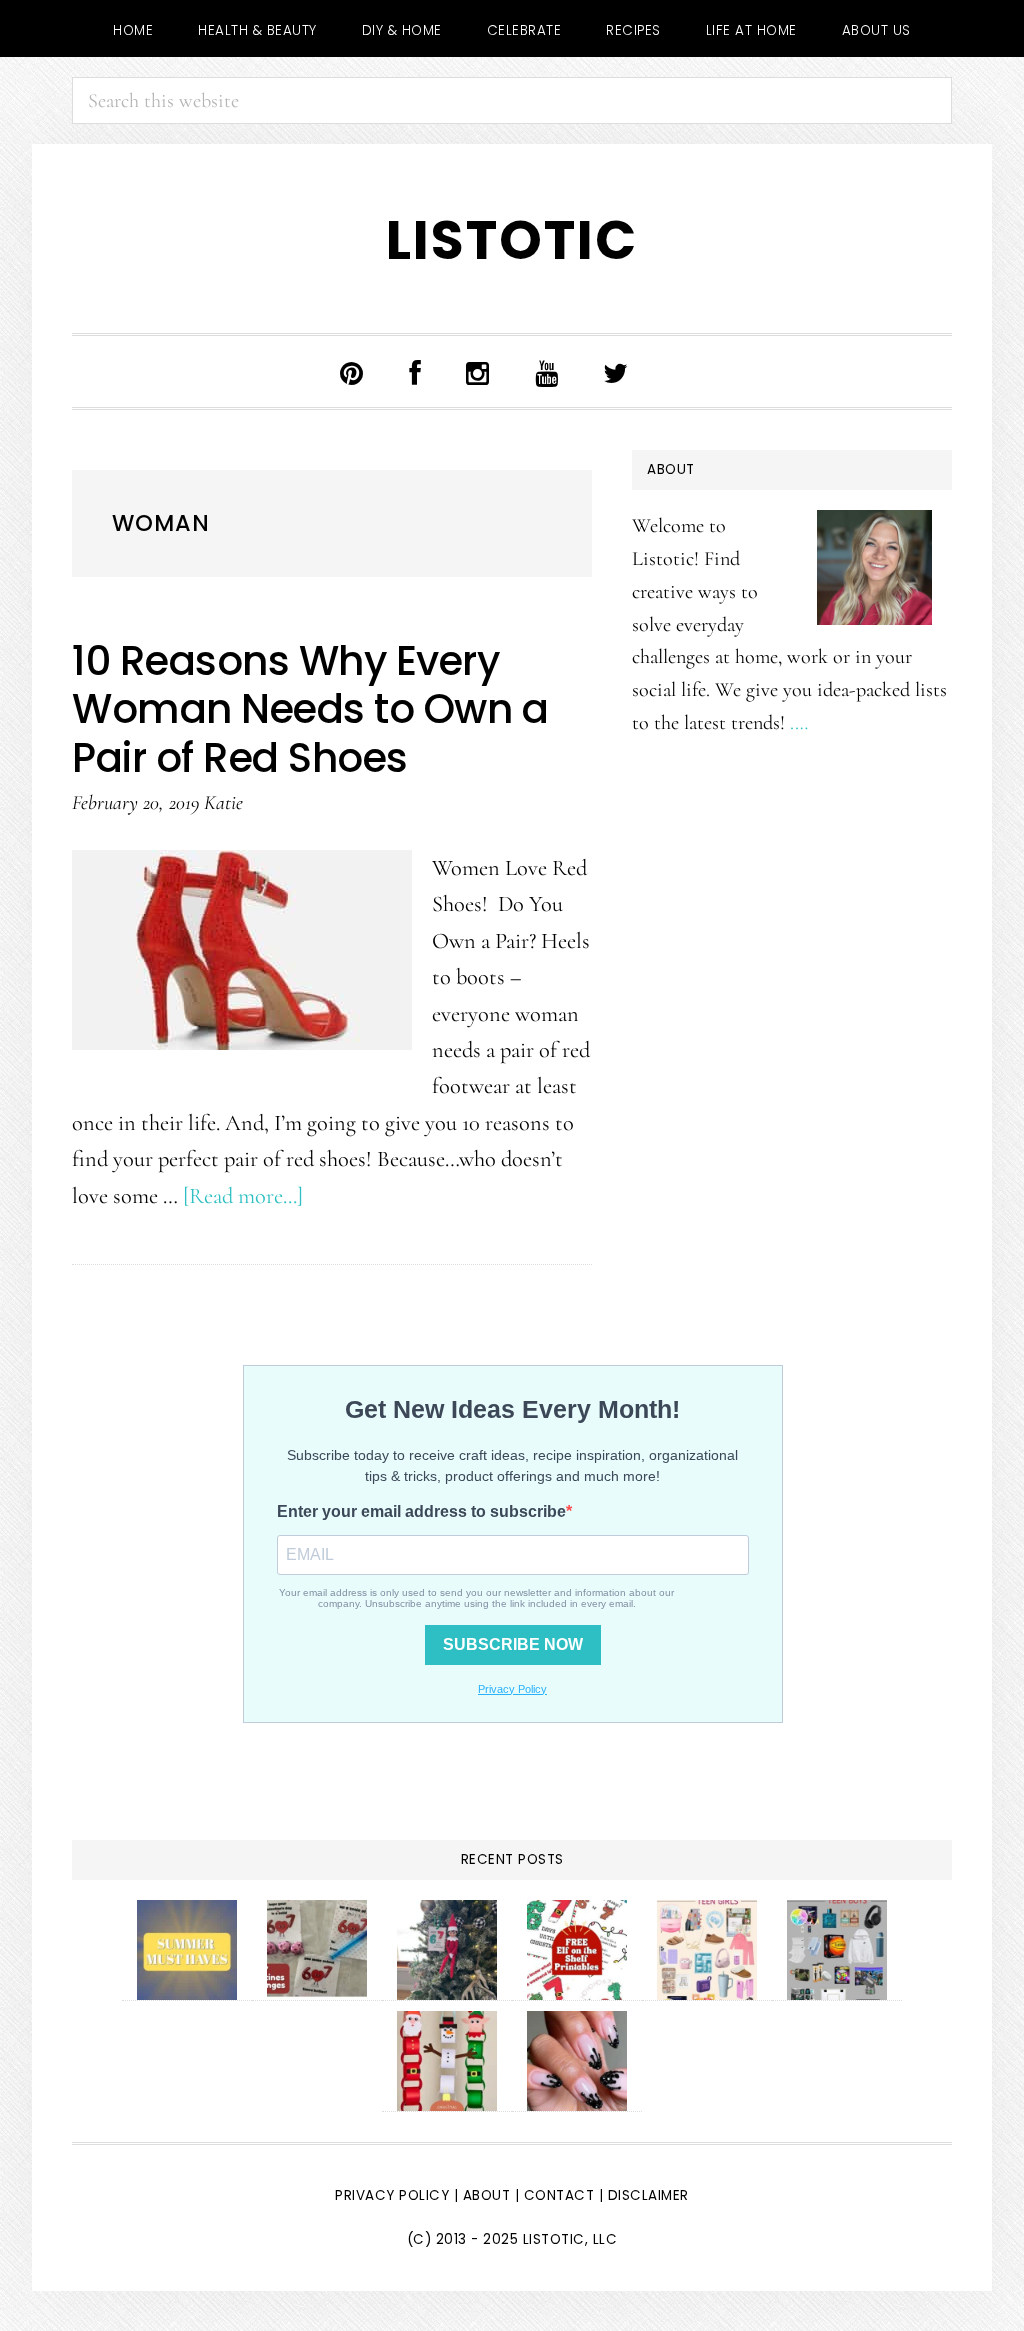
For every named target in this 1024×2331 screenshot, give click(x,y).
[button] (679, 376)
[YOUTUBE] (547, 371)
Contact (561, 2195)
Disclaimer (648, 2195)
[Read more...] (243, 1195)
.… (799, 722)
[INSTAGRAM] (478, 371)
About (487, 2195)
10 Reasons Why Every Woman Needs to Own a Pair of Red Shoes (310, 709)
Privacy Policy (392, 2195)
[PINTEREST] (352, 371)
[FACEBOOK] (415, 371)
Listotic (512, 240)
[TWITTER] (616, 371)
